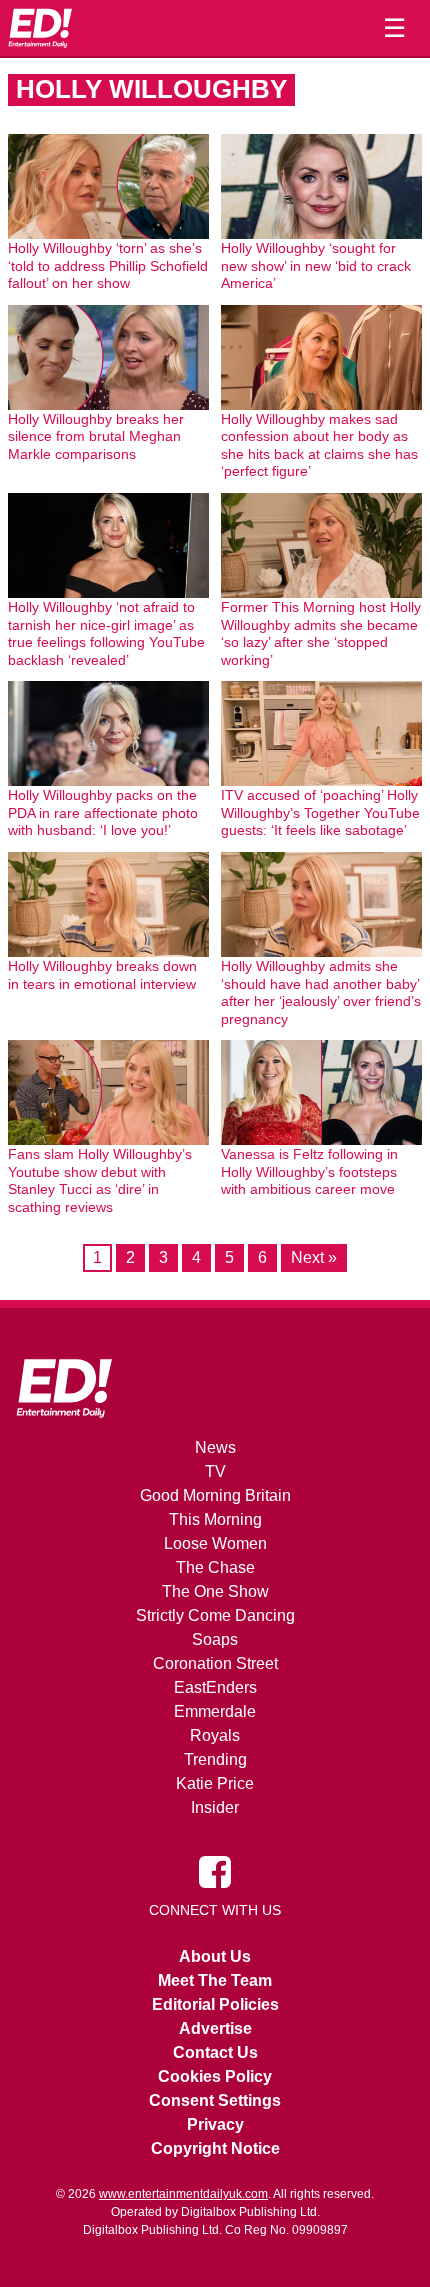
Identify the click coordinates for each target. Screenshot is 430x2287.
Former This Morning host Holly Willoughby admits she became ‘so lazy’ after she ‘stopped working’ (321, 633)
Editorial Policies (215, 2004)
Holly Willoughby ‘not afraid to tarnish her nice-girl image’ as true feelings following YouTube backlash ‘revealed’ (106, 633)
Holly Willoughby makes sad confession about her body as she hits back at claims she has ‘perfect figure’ (319, 445)
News (215, 1447)
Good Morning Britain (215, 1495)
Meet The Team (215, 1980)
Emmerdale (215, 1711)
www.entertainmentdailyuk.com (183, 2194)
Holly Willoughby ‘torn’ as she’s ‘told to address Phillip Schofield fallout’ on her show (108, 265)
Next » (314, 1257)
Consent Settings (215, 2100)
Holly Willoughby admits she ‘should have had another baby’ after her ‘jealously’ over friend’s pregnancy (321, 992)
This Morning (215, 1519)
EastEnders (215, 1687)
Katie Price (215, 1783)
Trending (215, 1759)
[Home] (40, 28)
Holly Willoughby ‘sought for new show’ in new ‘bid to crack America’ (316, 265)
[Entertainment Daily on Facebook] (215, 1871)
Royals (215, 1735)
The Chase (215, 1567)
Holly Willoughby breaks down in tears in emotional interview (102, 975)
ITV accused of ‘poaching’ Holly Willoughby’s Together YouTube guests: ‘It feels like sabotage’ (320, 812)
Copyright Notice (215, 2148)
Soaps (215, 1639)
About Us (215, 1956)
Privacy (215, 2124)
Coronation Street (215, 1663)
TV (215, 1471)
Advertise (215, 2028)
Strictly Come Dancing (215, 1615)
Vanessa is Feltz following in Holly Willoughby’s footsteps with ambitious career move (309, 1171)
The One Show (215, 1591)
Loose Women (215, 1543)
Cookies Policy (215, 2076)
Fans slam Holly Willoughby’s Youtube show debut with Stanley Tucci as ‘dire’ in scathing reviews (100, 1180)
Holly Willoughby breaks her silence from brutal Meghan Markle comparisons (96, 436)
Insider (215, 1807)
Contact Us (215, 2052)
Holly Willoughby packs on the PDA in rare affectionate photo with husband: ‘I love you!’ (103, 812)
